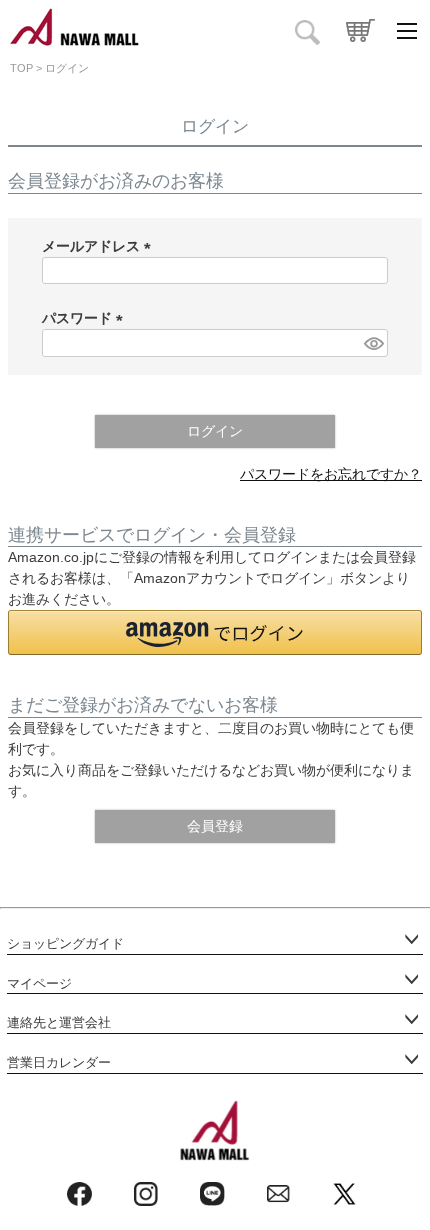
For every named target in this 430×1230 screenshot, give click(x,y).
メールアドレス (100, 246)
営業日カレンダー (59, 1063)
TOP (21, 68)
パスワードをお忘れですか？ (331, 474)
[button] (215, 632)
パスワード (86, 318)
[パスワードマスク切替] (373, 343)
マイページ (39, 984)
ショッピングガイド (65, 944)
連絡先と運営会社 (59, 1023)
